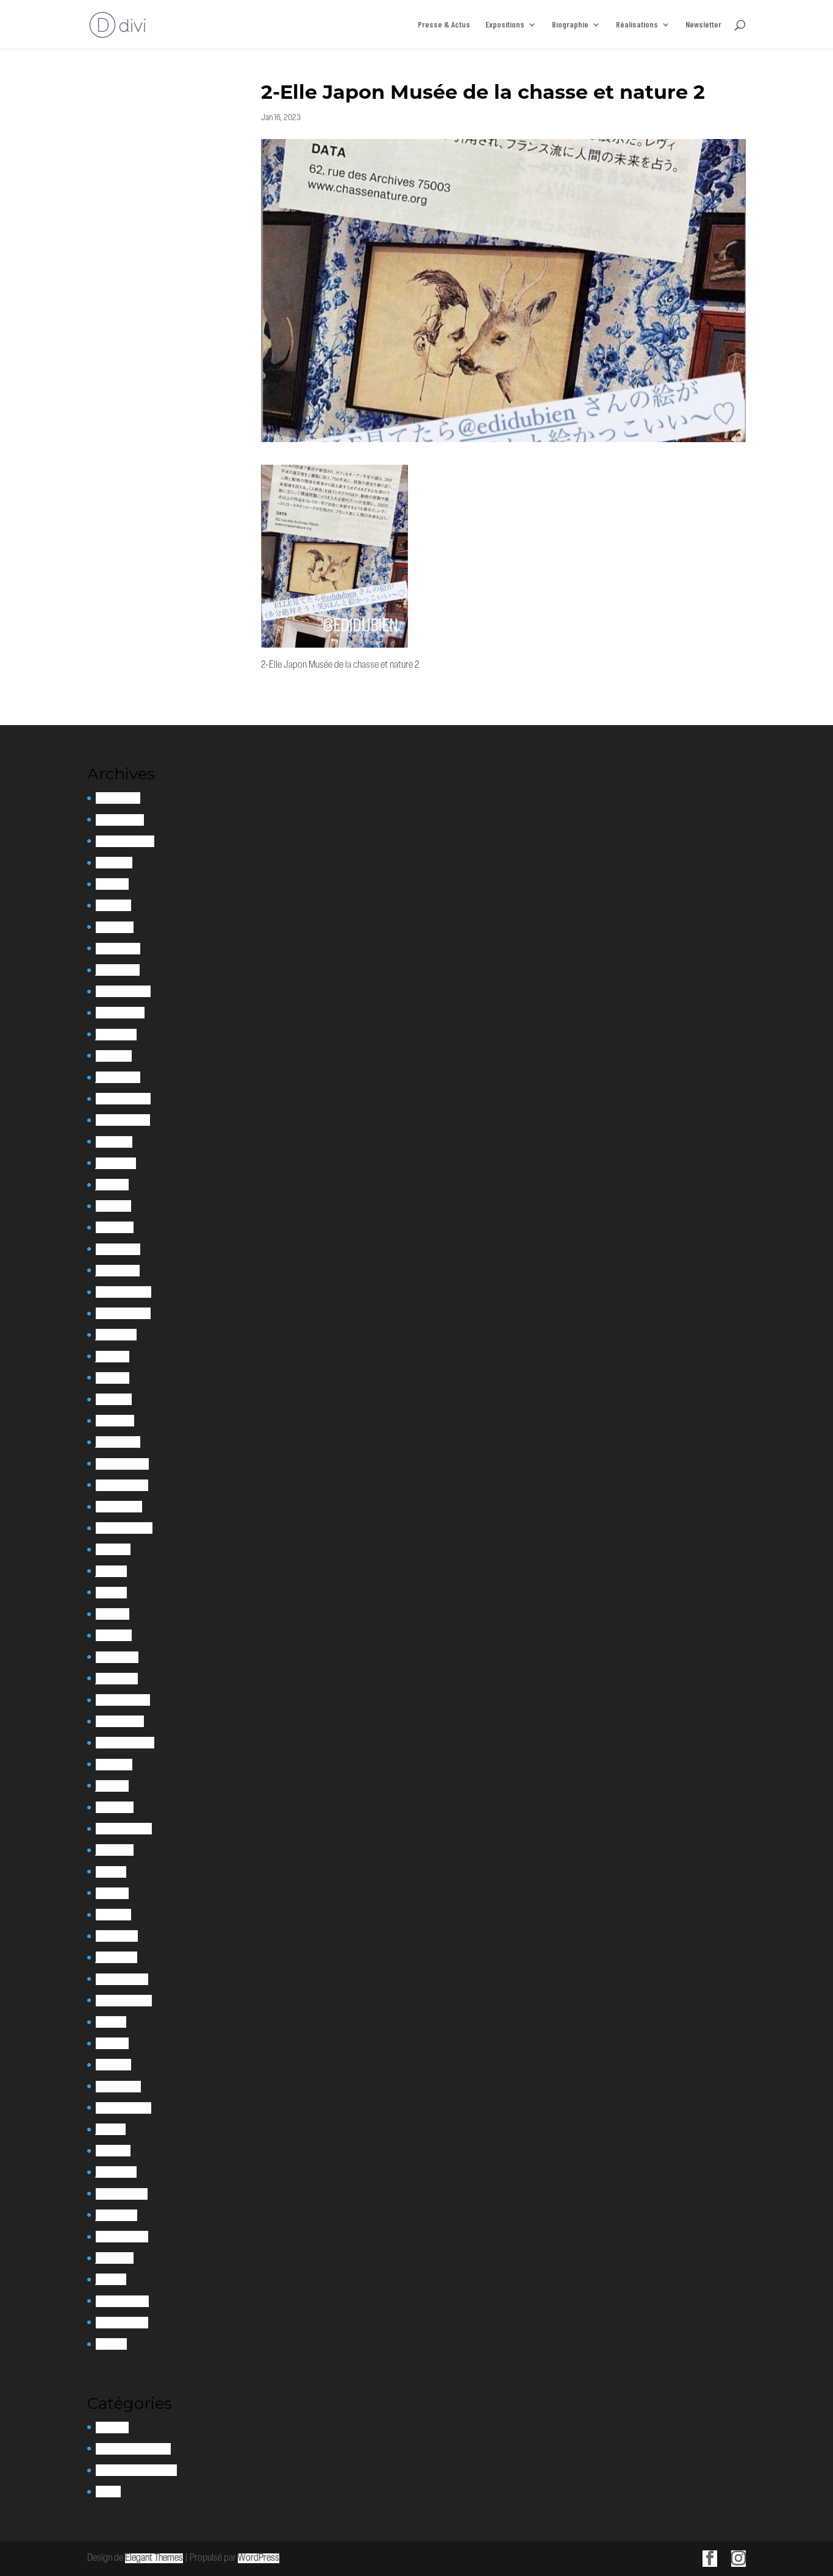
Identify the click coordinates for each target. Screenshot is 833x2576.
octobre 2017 (118, 2087)
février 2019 (117, 1936)
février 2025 (118, 949)
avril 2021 (113, 1614)
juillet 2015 (115, 2258)
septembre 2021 (124, 1528)
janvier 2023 (118, 1271)
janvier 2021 (117, 1679)
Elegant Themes (154, 2558)
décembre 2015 (122, 2237)
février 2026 (118, 798)
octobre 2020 (120, 1721)
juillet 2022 (116, 1335)
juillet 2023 (116, 1163)
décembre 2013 (122, 2323)
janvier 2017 (116, 2172)
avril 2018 (112, 2043)
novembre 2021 (122, 1485)
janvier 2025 (118, 970)
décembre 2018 (122, 1979)
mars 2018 (113, 2065)
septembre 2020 (125, 1743)
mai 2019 (111, 1872)
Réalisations (637, 25)
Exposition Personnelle (136, 2470)
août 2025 (114, 863)
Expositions (505, 25)
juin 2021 (111, 1571)
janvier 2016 (116, 2215)
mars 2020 (115, 1807)
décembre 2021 (122, 1464)
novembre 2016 (122, 2194)
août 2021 (113, 1549)
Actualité (112, 2428)
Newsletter (703, 25)
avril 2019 (112, 1893)
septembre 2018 (124, 2001)
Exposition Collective (133, 2449)
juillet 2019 (115, 1850)
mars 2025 (115, 927)
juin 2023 (112, 1185)
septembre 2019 (124, 1829)
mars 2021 (114, 1635)
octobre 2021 (119, 1507)
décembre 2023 (123, 1099)
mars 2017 (113, 2151)
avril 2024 (114, 1056)
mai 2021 (111, 1593)
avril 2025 (113, 905)
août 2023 (114, 1142)
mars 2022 (115, 1421)
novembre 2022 (123, 1313)
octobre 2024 (120, 1013)
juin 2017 (111, 2129)
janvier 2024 (118, 1077)
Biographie (570, 25)
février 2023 (118, 1249)
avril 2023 (113, 1206)
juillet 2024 (116, 1035)
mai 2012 (111, 2344)
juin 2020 (112, 1786)
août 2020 (114, 1765)
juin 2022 (113, 1357)
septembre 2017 (123, 2108)
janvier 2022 (118, 1442)
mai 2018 (111, 2022)
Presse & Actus (444, 25)
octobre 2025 (120, 820)
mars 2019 (113, 1915)
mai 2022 (113, 1378)
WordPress (259, 2558)
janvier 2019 (116, 1957)
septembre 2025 (125, 841)
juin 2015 (111, 2279)
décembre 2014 (122, 2301)
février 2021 (117, 1657)
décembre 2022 (123, 1292)
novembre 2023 (123, 1120)
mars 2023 (115, 1227)
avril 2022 (114, 1399)
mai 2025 (112, 884)
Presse (108, 2492)
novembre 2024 (123, 991)
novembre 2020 (123, 1700)
